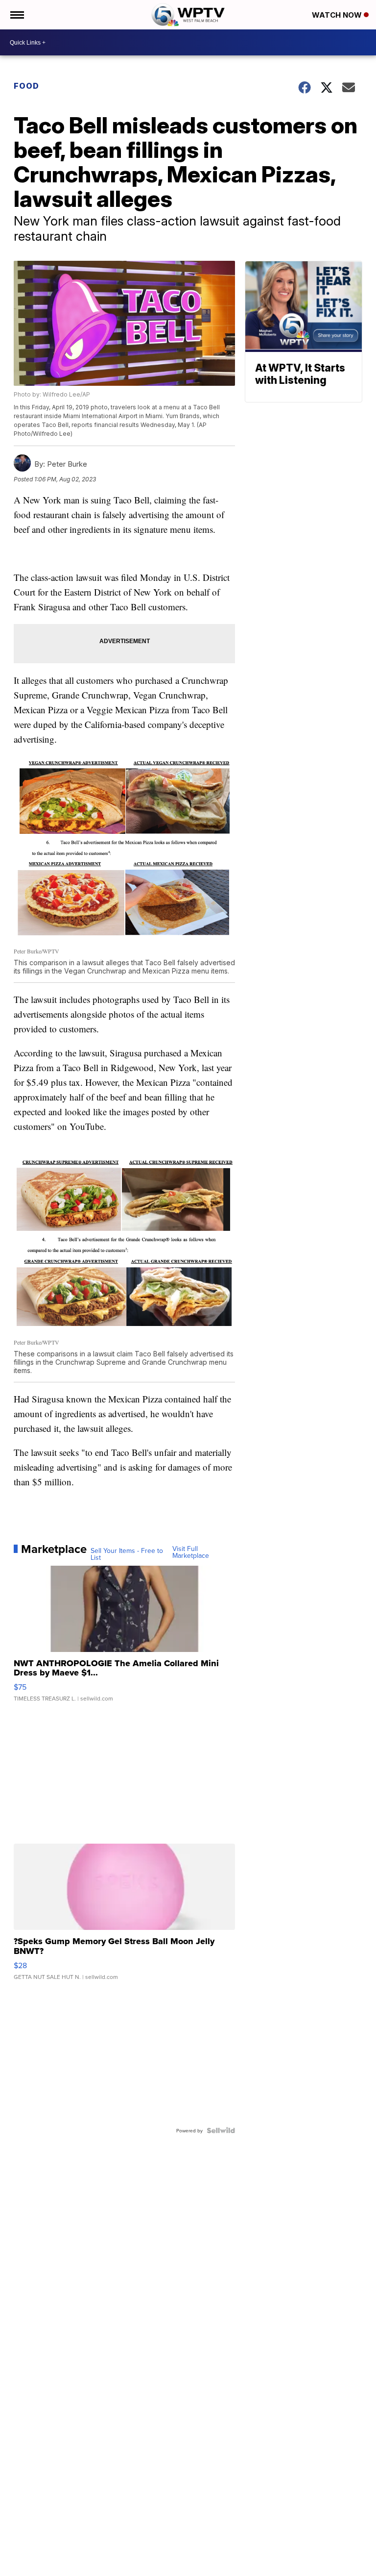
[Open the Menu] (16, 15)
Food (26, 86)
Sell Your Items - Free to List (127, 1554)
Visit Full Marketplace (191, 1552)
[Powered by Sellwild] (221, 2130)
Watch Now (338, 15)
